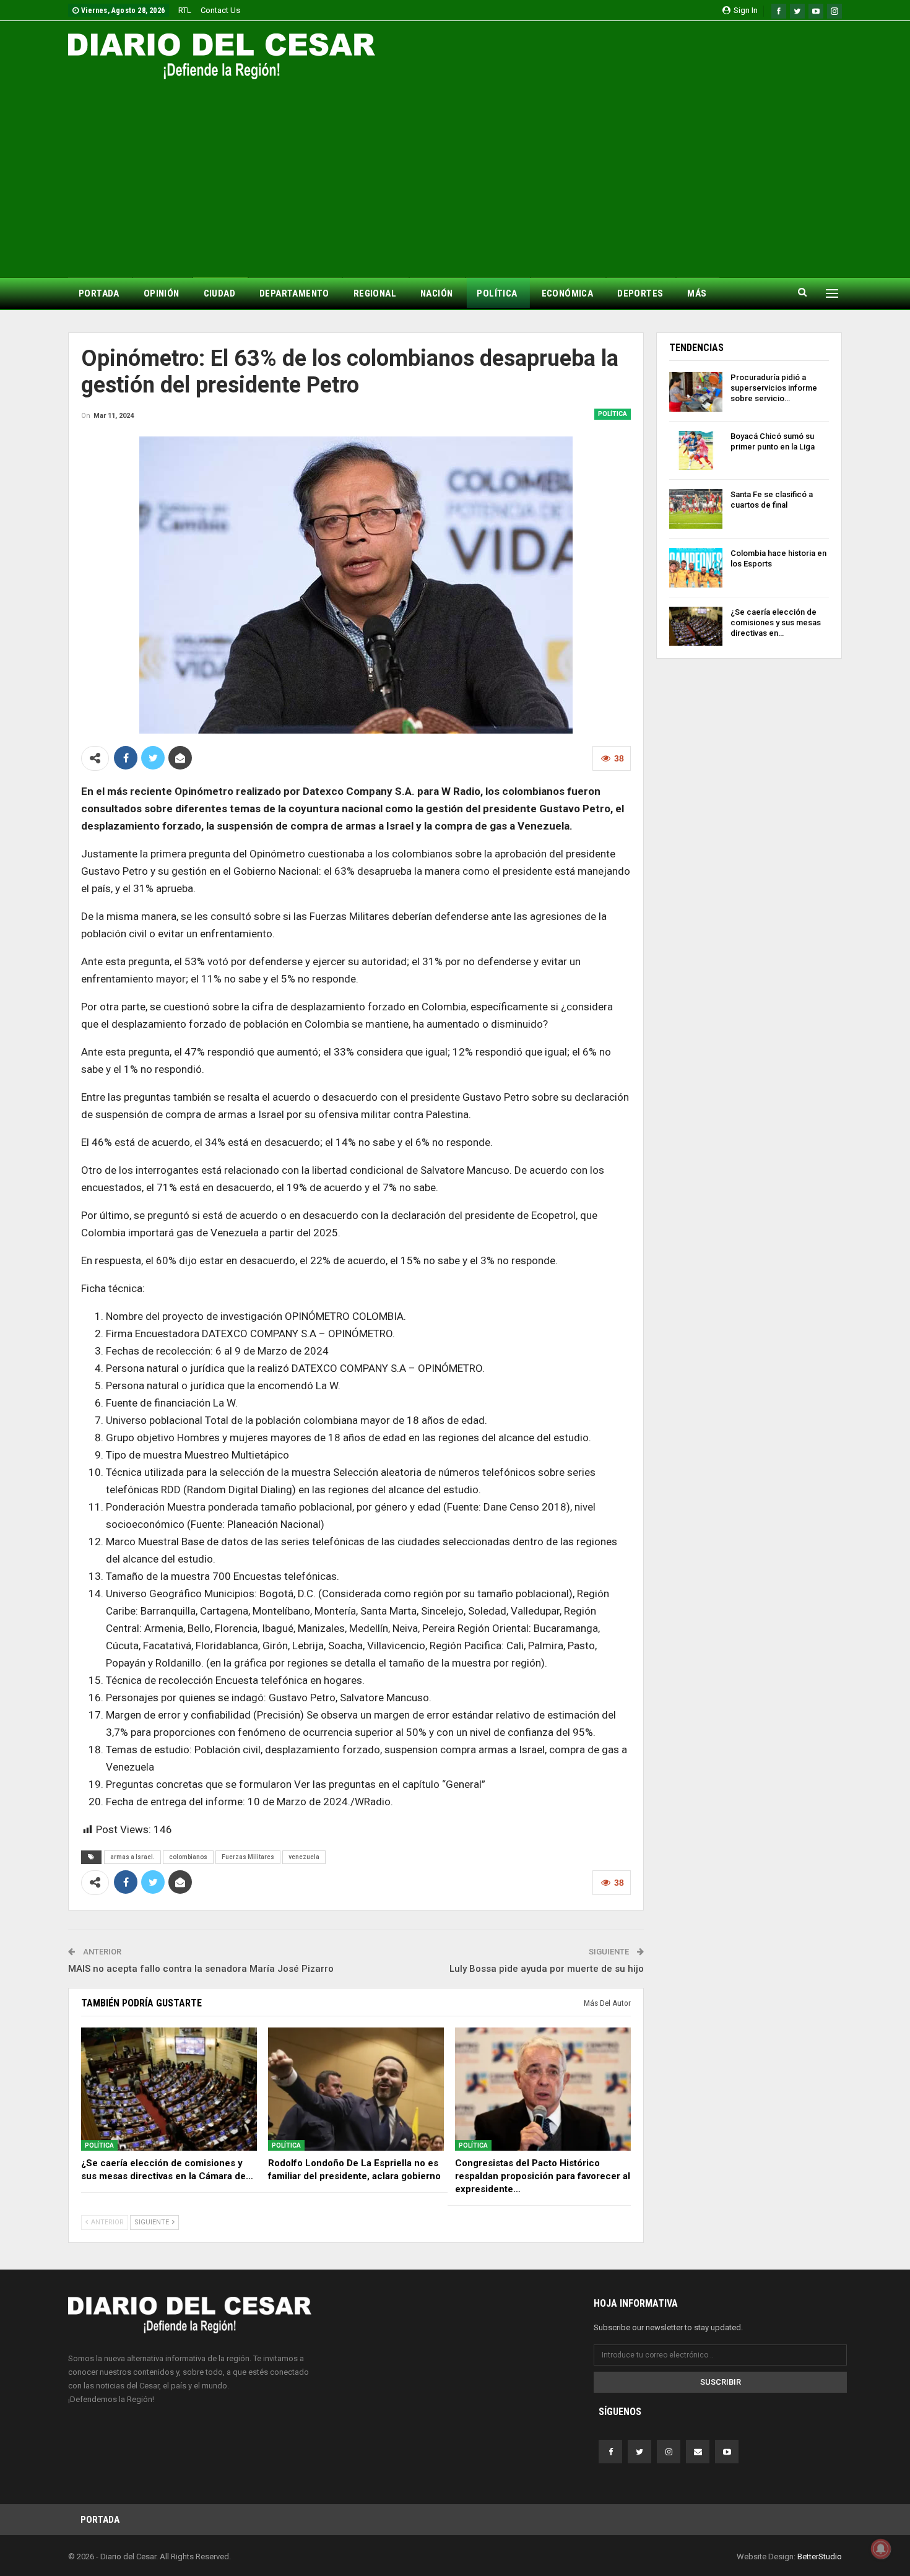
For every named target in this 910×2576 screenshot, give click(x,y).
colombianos (188, 1857)
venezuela (304, 1857)
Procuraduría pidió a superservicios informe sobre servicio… (774, 388)
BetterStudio (820, 2556)
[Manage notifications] (881, 2549)
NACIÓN (436, 293)
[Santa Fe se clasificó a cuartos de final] (696, 509)
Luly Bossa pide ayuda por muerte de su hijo (547, 1969)
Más (697, 293)
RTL (185, 10)
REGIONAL (375, 293)
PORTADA (99, 293)
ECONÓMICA (568, 293)
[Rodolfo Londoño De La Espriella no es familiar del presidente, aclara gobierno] (356, 2089)
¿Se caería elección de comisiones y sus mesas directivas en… (776, 622)
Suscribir (721, 2382)
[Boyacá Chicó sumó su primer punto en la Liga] (696, 451)
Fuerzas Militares (248, 1857)
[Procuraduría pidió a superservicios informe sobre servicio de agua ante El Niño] (696, 392)
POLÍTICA (497, 293)
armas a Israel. (132, 1857)
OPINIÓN (162, 293)
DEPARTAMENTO (294, 293)
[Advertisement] (455, 172)
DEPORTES (640, 293)
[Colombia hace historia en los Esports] (696, 568)
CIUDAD (219, 293)
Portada (100, 2520)
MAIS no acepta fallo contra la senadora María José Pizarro (201, 1969)
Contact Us (220, 10)
